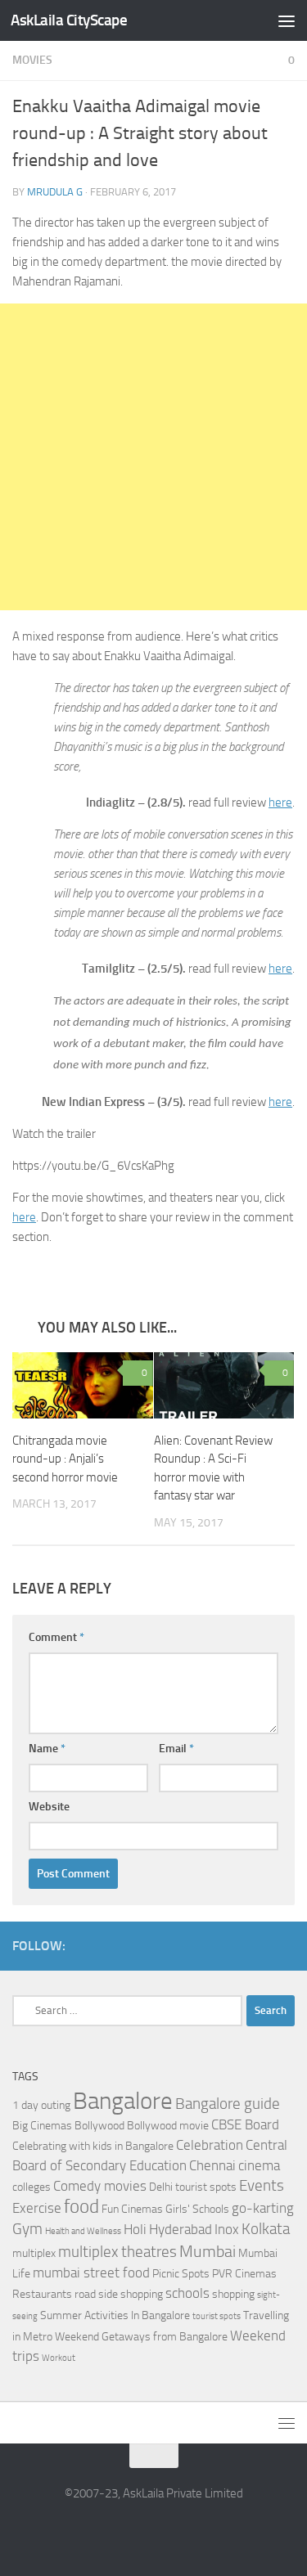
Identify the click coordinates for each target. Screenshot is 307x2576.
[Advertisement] (153, 457)
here (280, 802)
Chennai (212, 2166)
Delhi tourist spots (193, 2187)
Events (262, 2186)
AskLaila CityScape (69, 20)
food (81, 2207)
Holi (135, 2230)
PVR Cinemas (244, 2274)
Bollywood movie (168, 2126)
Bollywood (99, 2126)
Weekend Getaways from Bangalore (141, 2337)
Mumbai (208, 2251)
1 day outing (41, 2105)
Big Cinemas (42, 2126)
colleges (32, 2187)
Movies (32, 60)
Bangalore (123, 2101)
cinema (259, 2166)
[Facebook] (259, 1945)
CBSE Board (245, 2125)
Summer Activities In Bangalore (115, 2315)
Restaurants (42, 2294)
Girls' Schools (197, 2209)
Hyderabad (181, 2230)
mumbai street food (91, 2273)
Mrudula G (55, 192)
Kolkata (266, 2229)
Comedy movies (100, 2186)
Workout (59, 2358)
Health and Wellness (83, 2231)
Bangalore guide (228, 2104)
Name (47, 1749)
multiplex (34, 2253)
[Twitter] (285, 1945)
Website (49, 1807)
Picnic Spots (181, 2274)
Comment (56, 1637)
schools (187, 2293)
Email (176, 1749)
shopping (233, 2294)
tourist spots (217, 2316)
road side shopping (119, 2294)
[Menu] (287, 20)
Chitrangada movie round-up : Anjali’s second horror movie (65, 1459)
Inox (227, 2230)
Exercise (37, 2208)
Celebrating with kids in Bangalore (93, 2146)
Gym (27, 2229)
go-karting (263, 2208)
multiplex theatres (117, 2252)
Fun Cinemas (132, 2209)
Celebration (210, 2145)
